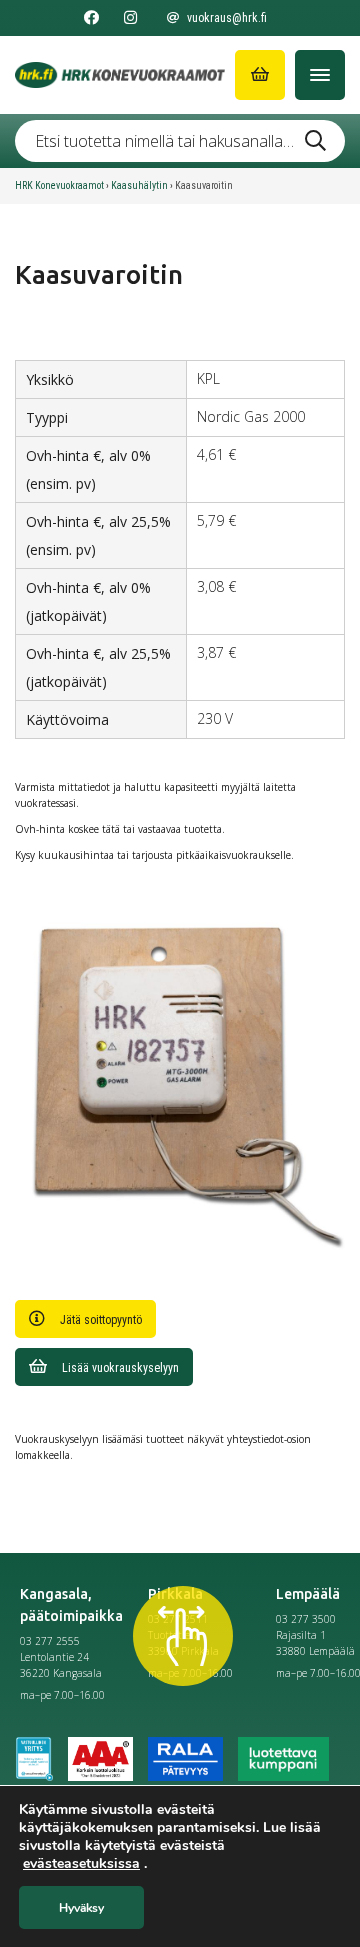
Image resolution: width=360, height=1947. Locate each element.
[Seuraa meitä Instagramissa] (130, 18)
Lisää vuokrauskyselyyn (120, 1368)
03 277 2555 (50, 1641)
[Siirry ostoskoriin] (260, 75)
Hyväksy (81, 1908)
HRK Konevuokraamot (59, 185)
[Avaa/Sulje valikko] (320, 75)
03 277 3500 (306, 1619)
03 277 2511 (178, 1619)
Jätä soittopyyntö (101, 1320)
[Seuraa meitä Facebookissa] (91, 18)
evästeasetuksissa (81, 1864)
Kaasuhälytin (139, 185)
